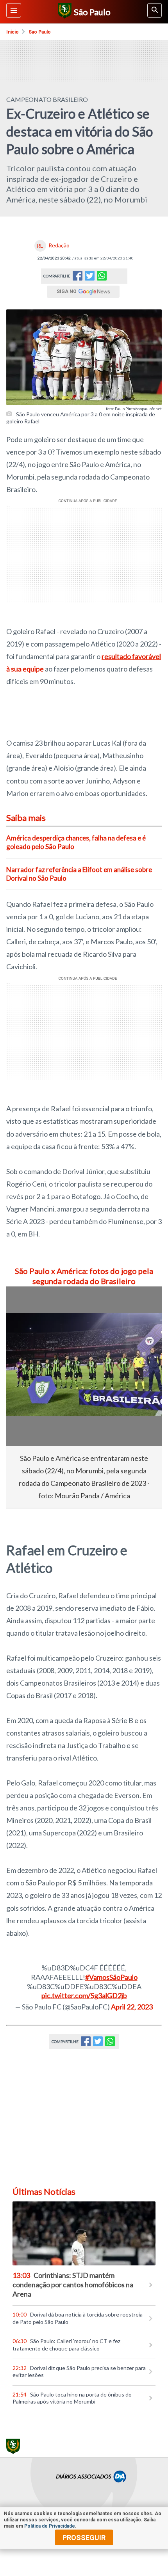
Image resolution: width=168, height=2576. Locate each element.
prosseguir (84, 2538)
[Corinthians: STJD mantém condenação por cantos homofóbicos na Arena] (84, 2234)
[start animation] (25, 1303)
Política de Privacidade (50, 2526)
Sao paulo (40, 32)
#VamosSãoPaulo (111, 1977)
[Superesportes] (63, 12)
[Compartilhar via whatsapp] (102, 276)
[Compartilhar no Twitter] (90, 278)
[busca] (155, 10)
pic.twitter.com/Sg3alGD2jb (84, 1995)
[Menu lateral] (14, 10)
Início (13, 32)
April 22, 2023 (132, 2007)
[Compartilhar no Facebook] (78, 278)
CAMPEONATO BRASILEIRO (47, 99)
